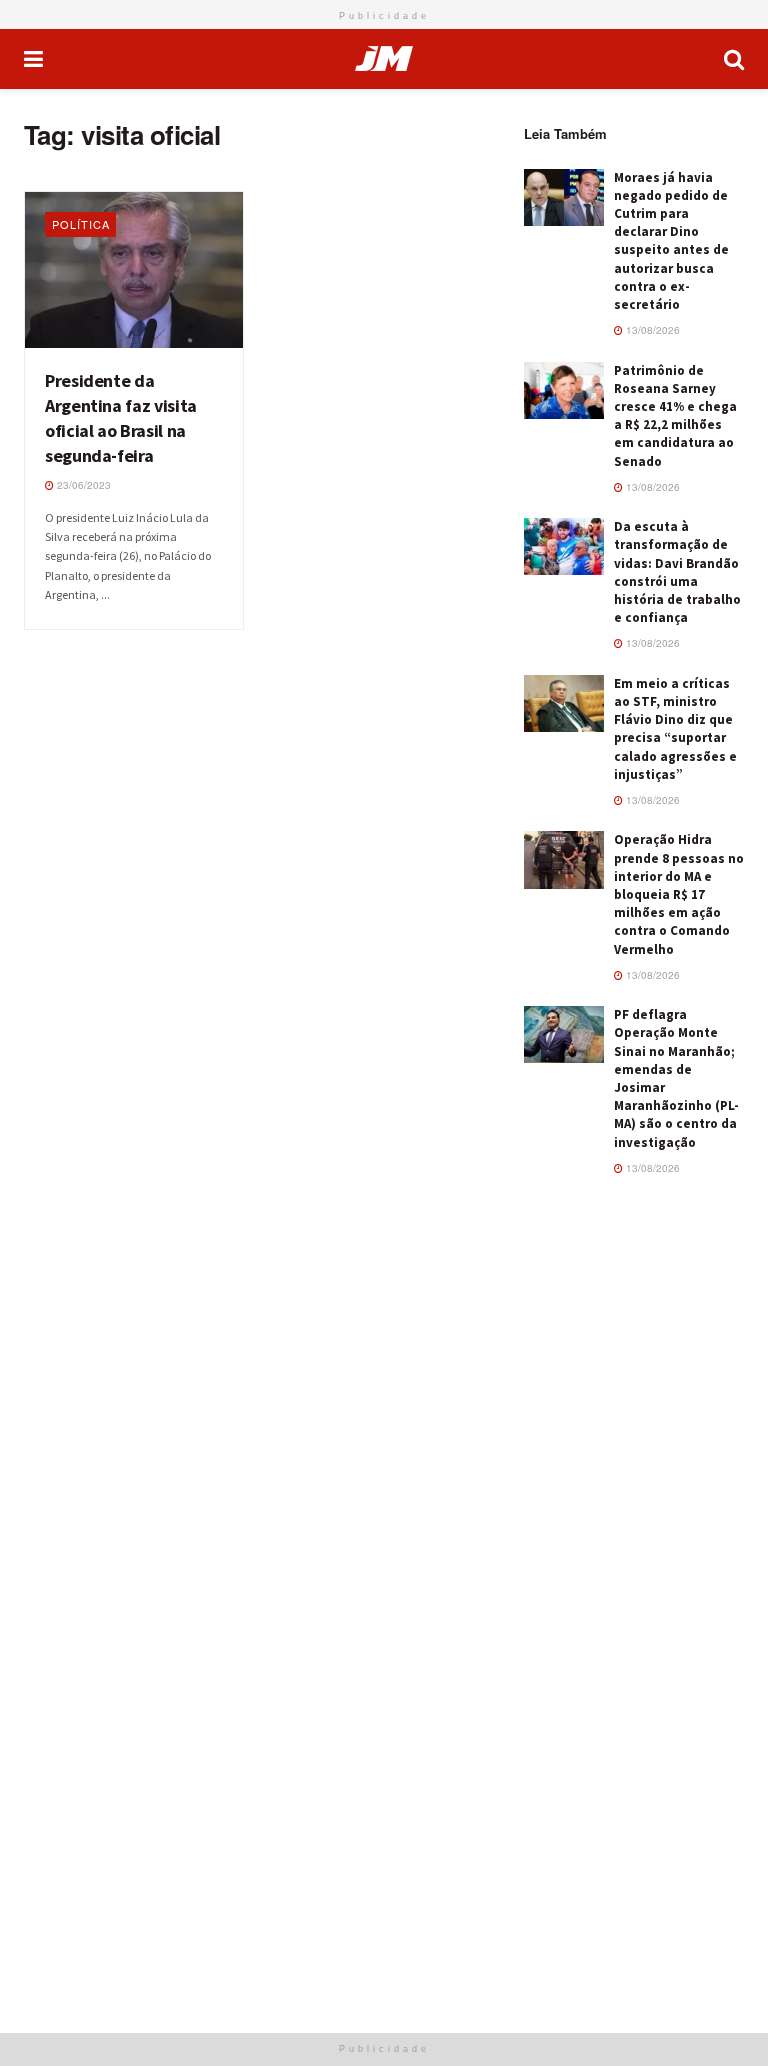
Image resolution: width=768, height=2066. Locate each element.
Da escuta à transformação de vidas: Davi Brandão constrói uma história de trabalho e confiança (677, 572)
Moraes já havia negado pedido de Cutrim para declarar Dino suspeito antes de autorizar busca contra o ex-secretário (671, 241)
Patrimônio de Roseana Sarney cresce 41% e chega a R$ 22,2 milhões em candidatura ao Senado (675, 416)
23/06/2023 (82, 485)
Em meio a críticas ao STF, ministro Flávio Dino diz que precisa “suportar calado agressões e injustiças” (675, 729)
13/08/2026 (651, 330)
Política (81, 224)
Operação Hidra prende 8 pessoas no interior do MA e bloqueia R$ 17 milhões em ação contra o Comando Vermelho (679, 894)
